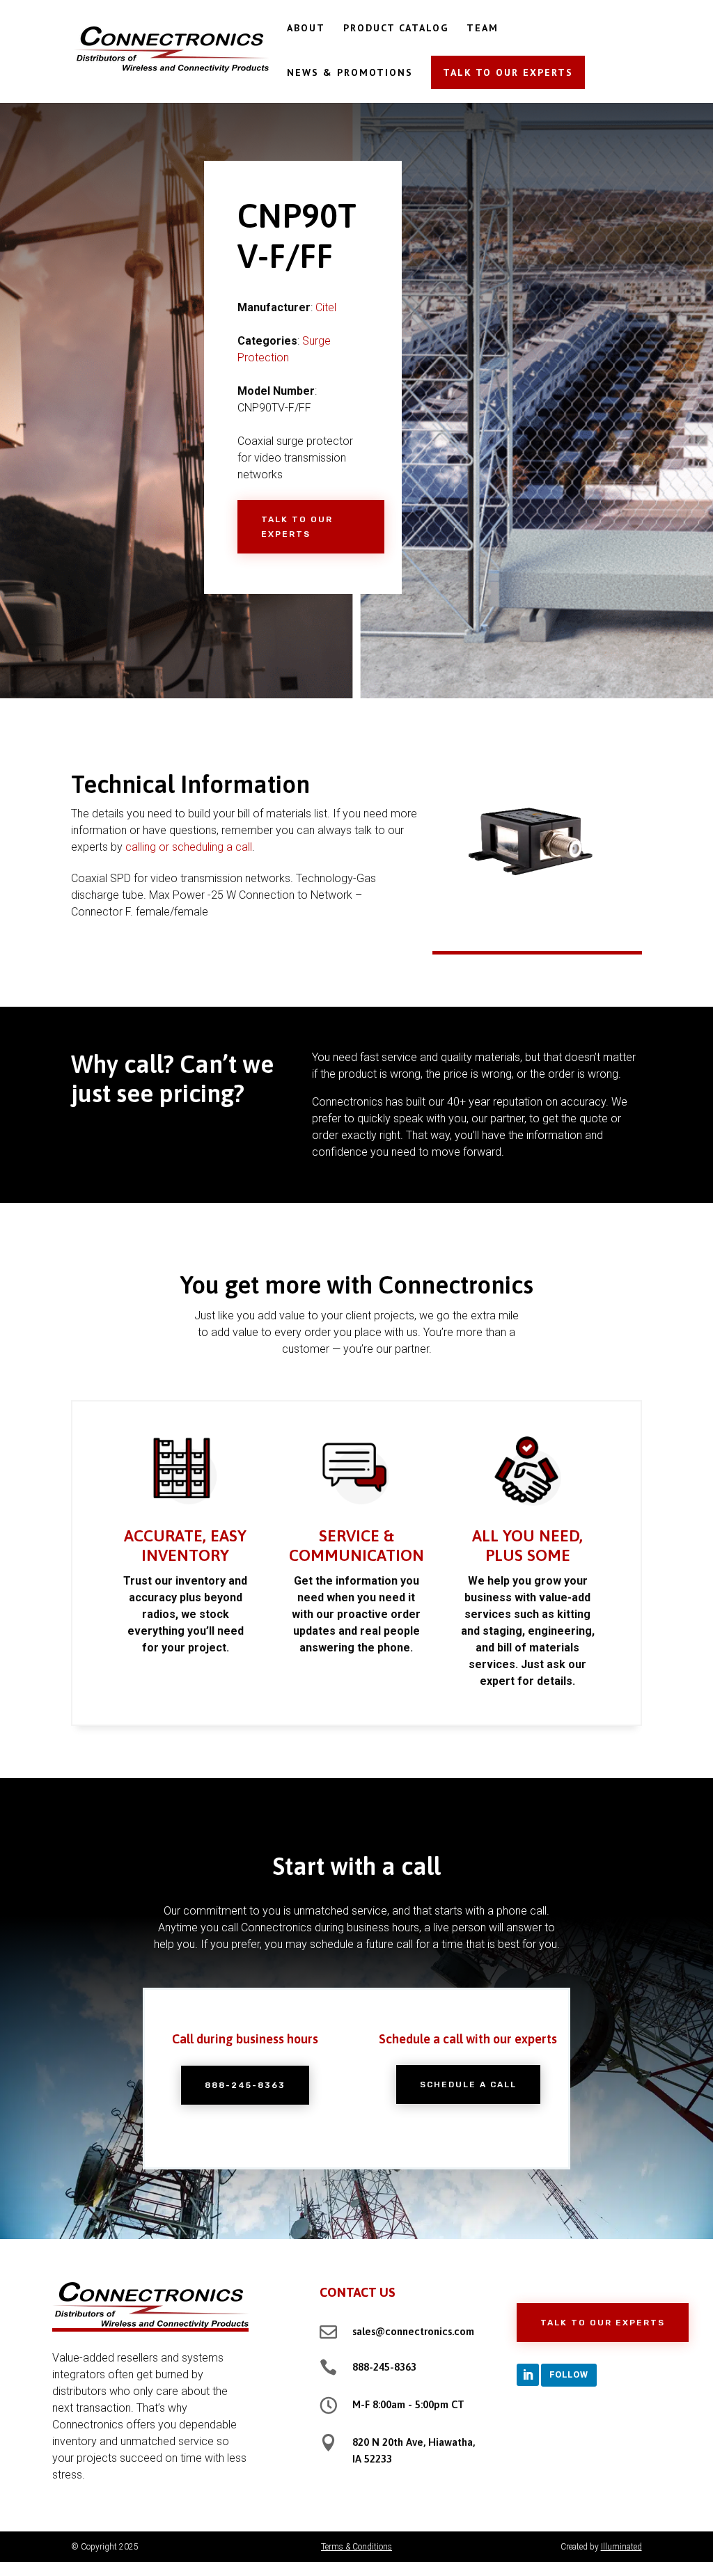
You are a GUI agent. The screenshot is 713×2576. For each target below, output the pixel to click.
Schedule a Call (468, 2084)
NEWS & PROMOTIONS (350, 73)
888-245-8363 (245, 2085)
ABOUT (306, 29)
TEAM (483, 29)
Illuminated (621, 2547)
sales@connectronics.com (413, 2331)
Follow (569, 2374)
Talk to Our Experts (297, 526)
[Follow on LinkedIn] (528, 2375)
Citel (326, 307)
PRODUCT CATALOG (396, 29)
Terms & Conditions (356, 2547)
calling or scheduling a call (189, 847)
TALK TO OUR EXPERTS (508, 72)
